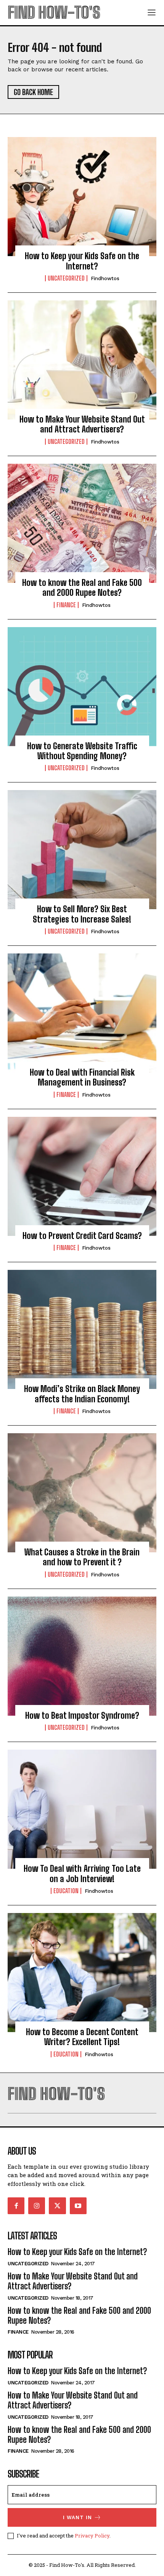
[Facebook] (16, 2206)
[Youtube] (78, 2206)
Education (66, 1891)
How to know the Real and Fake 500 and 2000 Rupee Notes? (82, 588)
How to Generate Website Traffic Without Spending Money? (82, 751)
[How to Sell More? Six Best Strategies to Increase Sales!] (82, 850)
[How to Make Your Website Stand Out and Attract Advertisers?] (82, 360)
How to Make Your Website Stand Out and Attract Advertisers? (82, 424)
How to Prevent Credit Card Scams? (82, 1236)
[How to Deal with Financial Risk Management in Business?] (82, 1013)
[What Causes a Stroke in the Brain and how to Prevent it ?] (82, 1493)
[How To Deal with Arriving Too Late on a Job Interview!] (82, 1809)
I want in (77, 2517)
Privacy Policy (92, 2536)
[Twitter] (57, 2206)
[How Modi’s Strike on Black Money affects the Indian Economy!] (82, 1329)
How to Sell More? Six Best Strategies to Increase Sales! (82, 914)
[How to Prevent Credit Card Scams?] (82, 1176)
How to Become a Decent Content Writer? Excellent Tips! (82, 2037)
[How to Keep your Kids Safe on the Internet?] (82, 197)
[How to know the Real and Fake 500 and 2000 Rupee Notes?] (82, 523)
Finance (66, 605)
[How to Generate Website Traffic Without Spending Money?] (82, 687)
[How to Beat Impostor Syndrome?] (82, 1656)
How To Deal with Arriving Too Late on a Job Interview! (82, 1874)
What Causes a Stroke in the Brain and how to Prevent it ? (82, 1557)
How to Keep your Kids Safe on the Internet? (82, 261)
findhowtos (105, 278)
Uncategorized (66, 278)
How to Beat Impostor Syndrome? (82, 1715)
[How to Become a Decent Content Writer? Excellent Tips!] (82, 1973)
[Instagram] (37, 2206)
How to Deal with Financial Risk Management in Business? (82, 1077)
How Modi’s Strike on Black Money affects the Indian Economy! (82, 1394)
